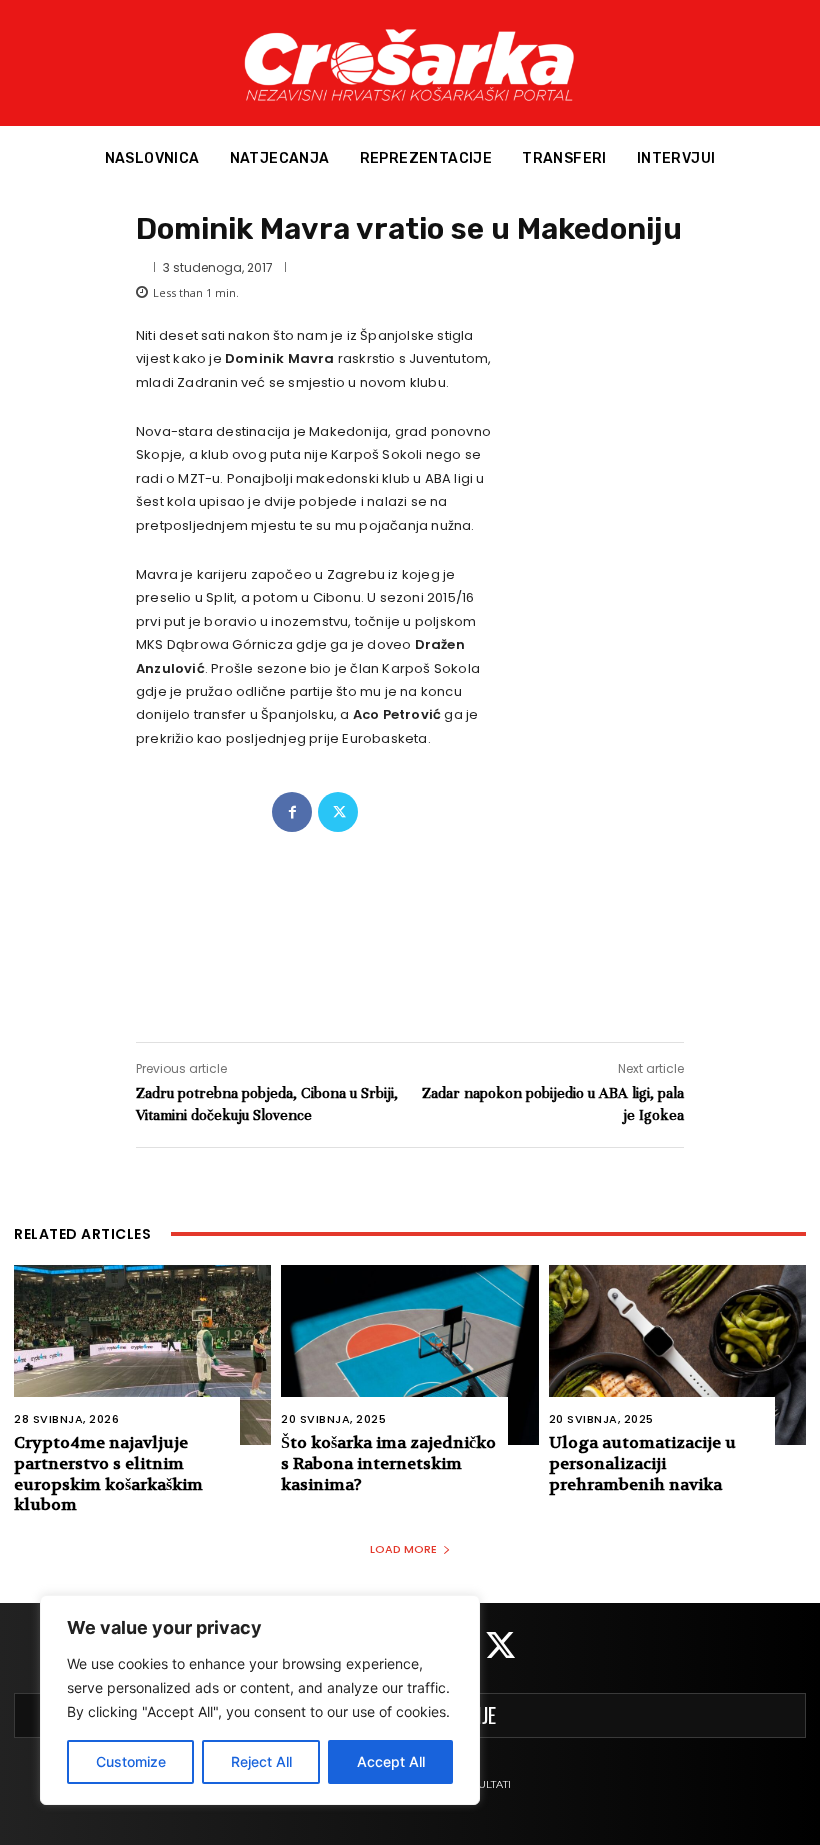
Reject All (261, 1761)
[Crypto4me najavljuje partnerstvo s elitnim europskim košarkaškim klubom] (142, 1355)
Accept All (391, 1761)
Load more (403, 1549)
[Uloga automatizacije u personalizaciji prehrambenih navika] (677, 1355)
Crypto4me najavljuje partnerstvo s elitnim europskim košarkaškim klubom (108, 1473)
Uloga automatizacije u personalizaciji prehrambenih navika (642, 1463)
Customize (131, 1761)
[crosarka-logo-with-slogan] (410, 63)
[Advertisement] (410, 916)
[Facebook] (292, 812)
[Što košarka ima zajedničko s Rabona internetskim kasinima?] (409, 1355)
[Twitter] (338, 812)
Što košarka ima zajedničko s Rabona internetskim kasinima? (388, 1463)
